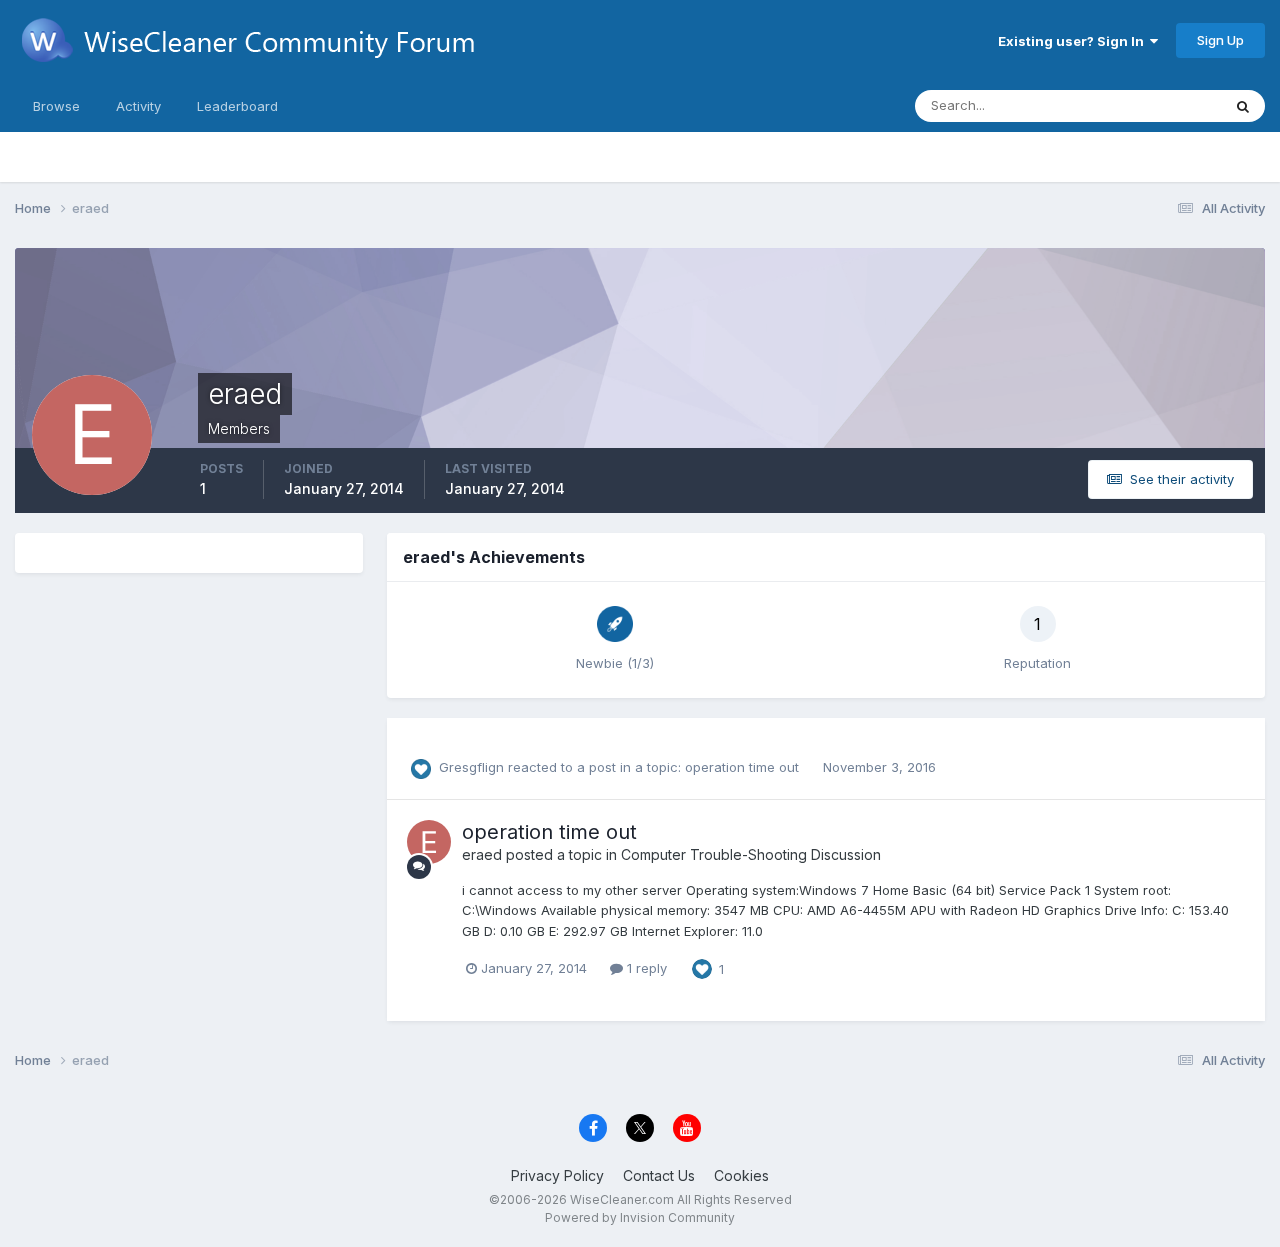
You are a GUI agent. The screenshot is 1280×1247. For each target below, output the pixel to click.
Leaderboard (237, 106)
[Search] (1243, 106)
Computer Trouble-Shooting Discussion (751, 854)
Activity (138, 106)
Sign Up (1220, 40)
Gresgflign (471, 767)
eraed (482, 854)
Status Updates (1148, 105)
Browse (56, 106)
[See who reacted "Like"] (702, 968)
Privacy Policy (557, 1175)
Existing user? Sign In (1074, 41)
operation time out (744, 767)
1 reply (645, 968)
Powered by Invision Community (640, 1217)
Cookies (741, 1175)
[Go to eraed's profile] (429, 842)
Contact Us (659, 1175)
